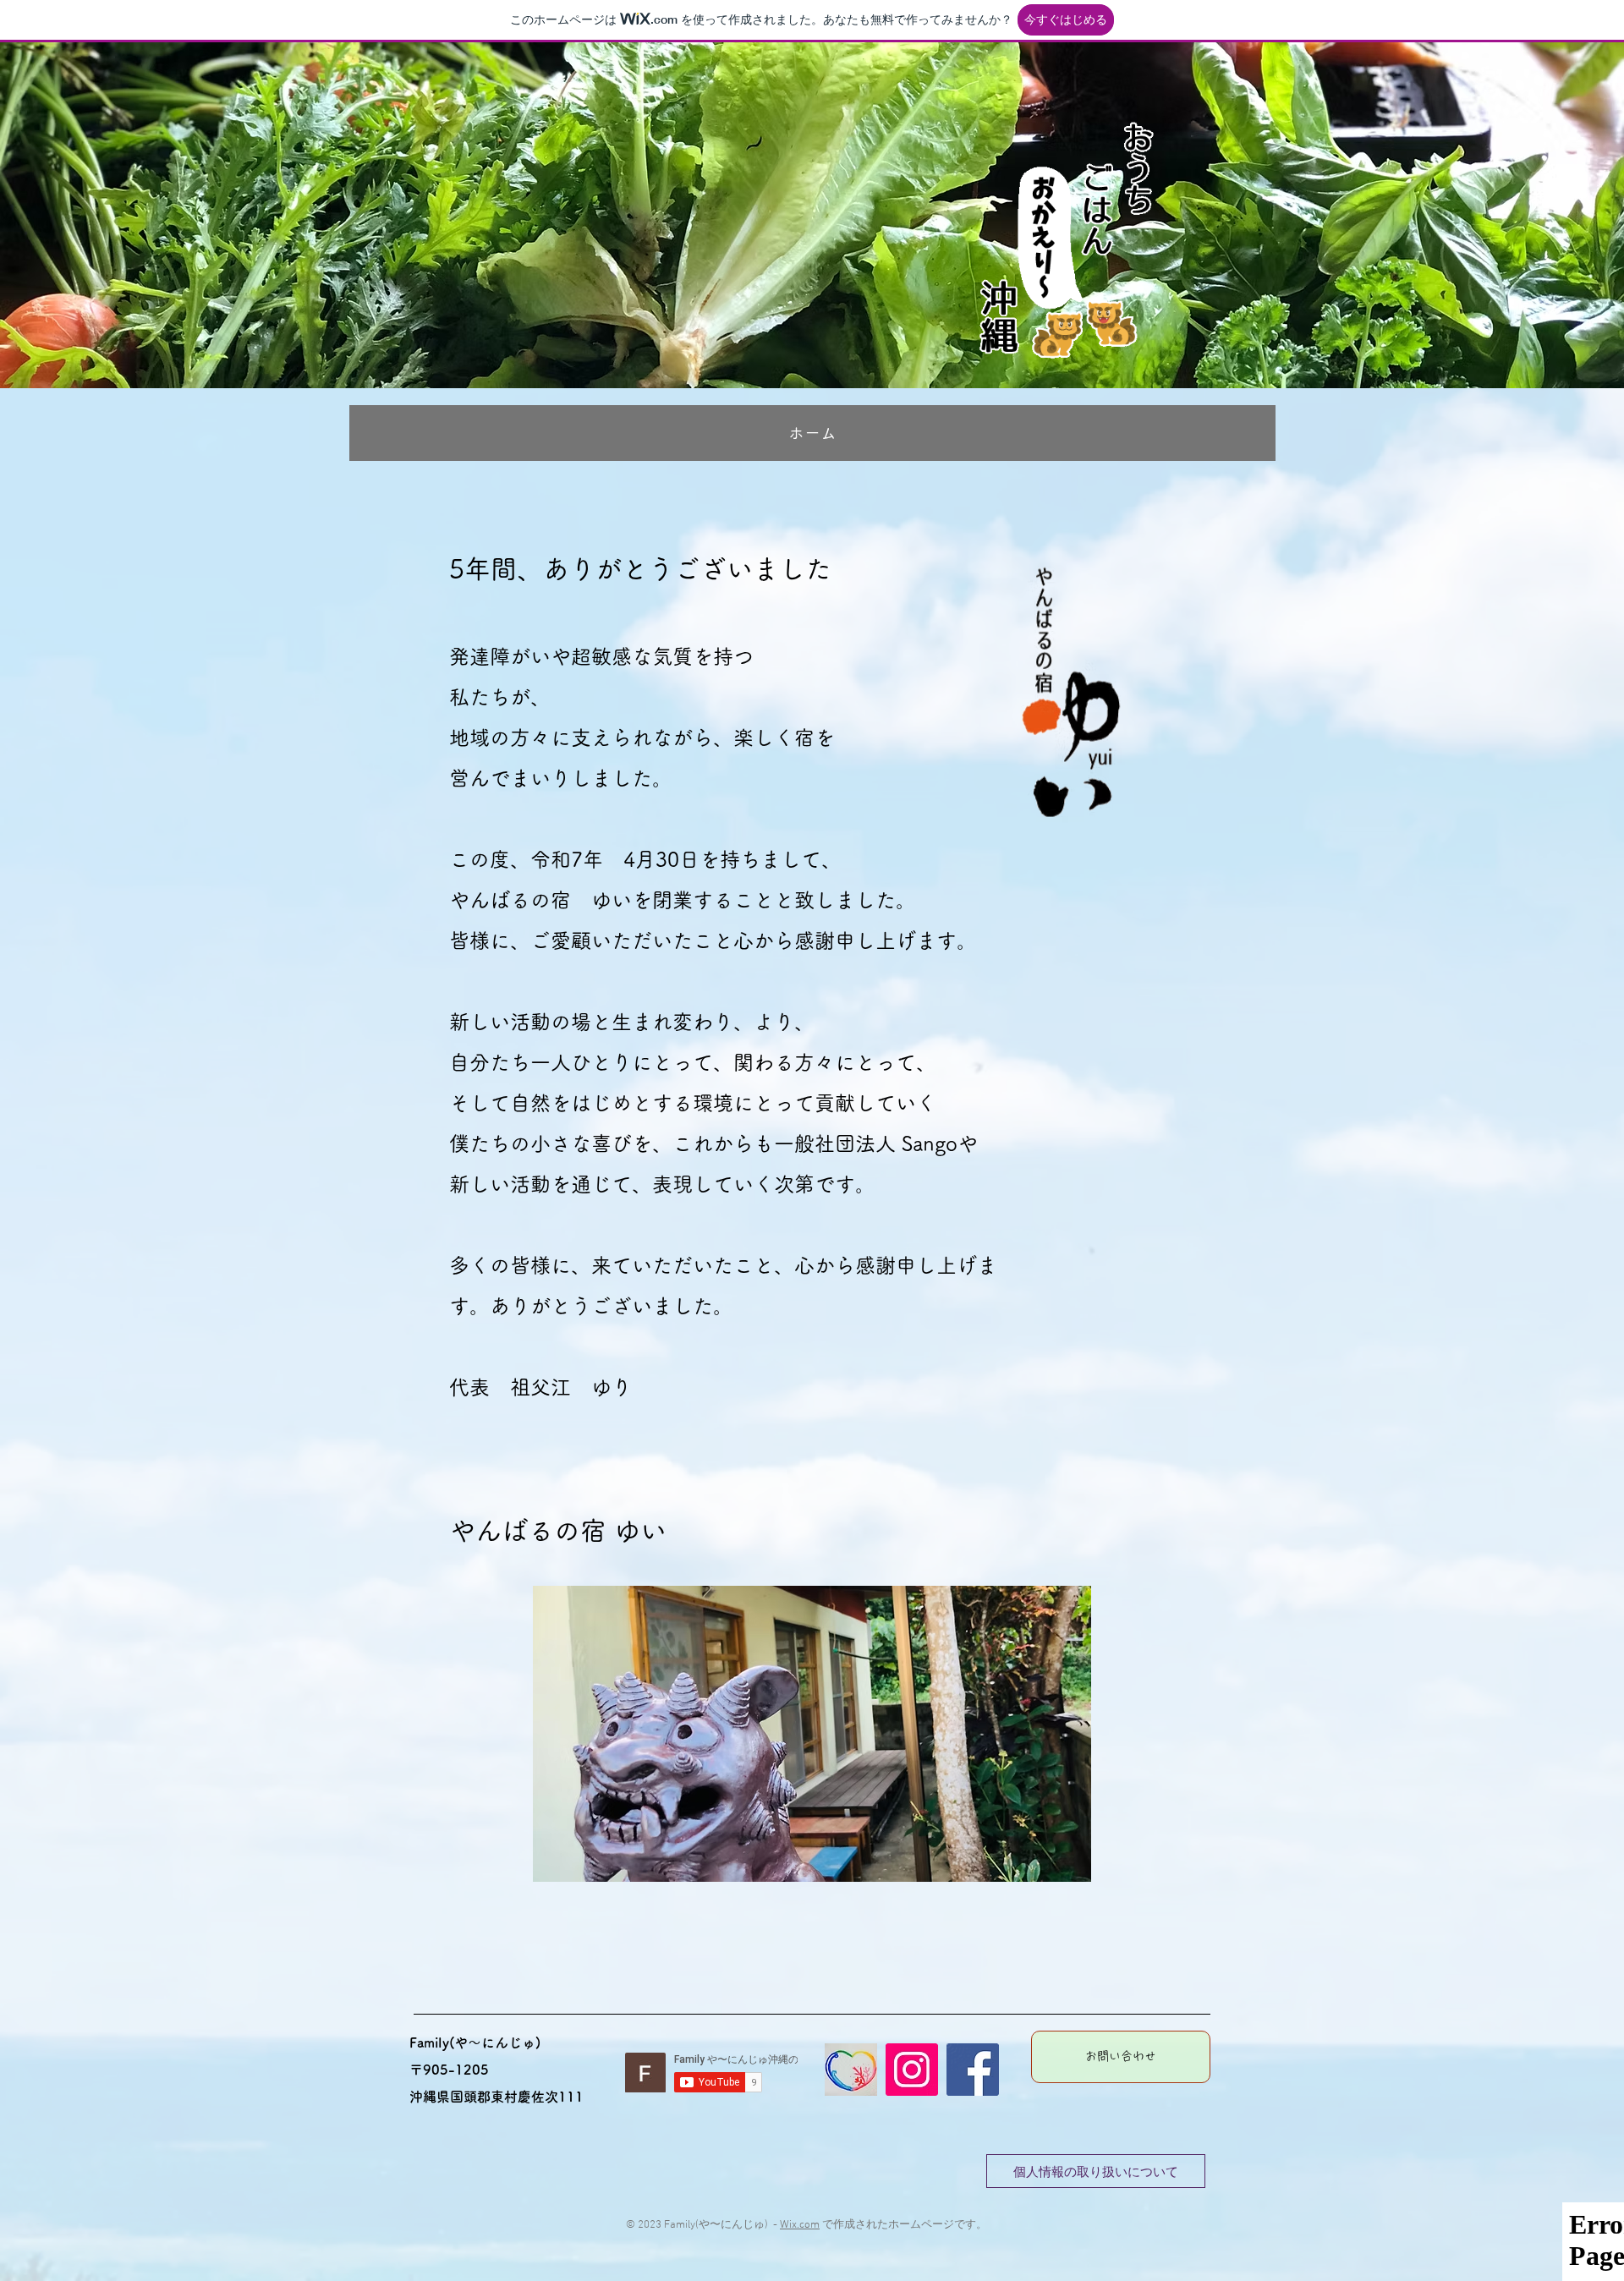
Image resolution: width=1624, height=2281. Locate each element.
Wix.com (800, 2225)
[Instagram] (912, 2070)
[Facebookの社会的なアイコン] (973, 2070)
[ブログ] (851, 2070)
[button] (812, 1734)
